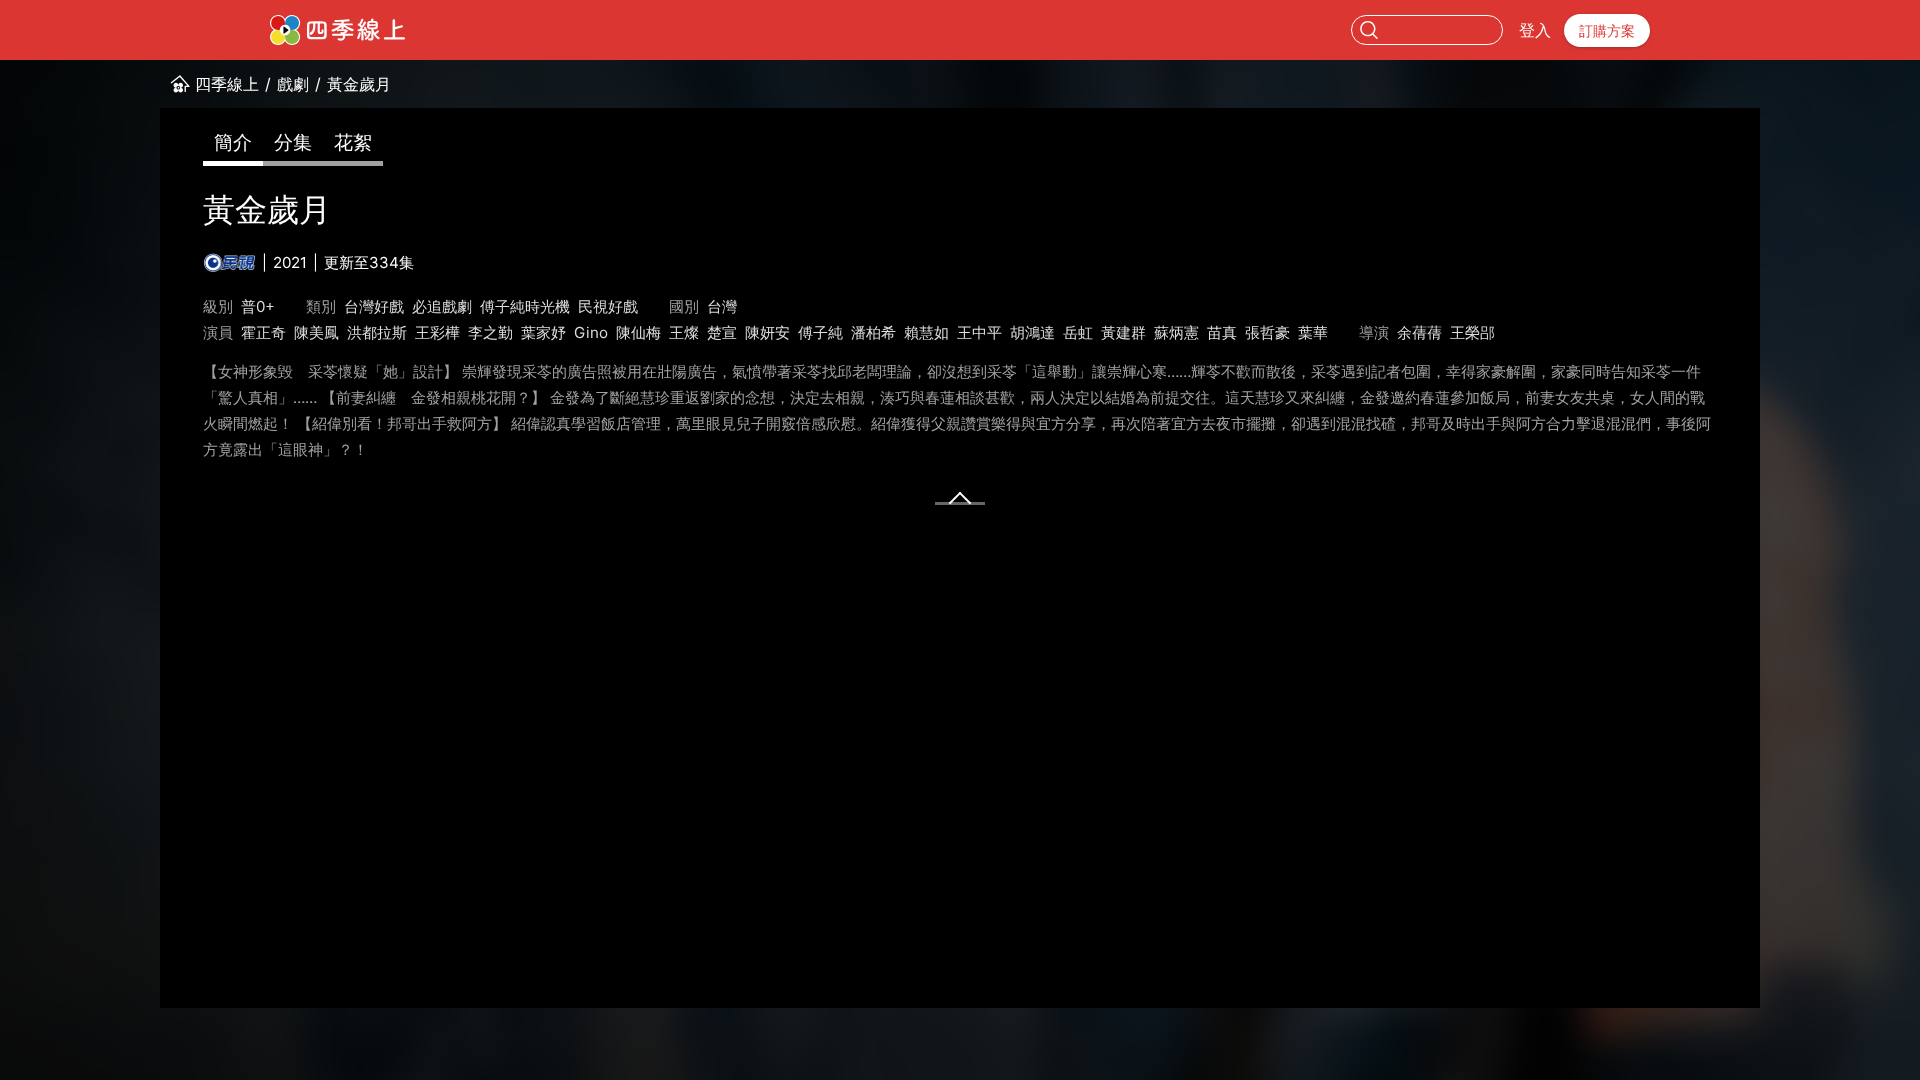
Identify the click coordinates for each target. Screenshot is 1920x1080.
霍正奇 (263, 332)
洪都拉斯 (377, 332)
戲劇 (293, 84)
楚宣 (722, 332)
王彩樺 (437, 332)
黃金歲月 (359, 84)
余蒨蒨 (1419, 332)
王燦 (684, 332)
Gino (591, 332)
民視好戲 (608, 306)
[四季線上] (337, 30)
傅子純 (820, 332)
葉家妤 (543, 332)
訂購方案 (1607, 30)
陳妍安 (767, 332)
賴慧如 (926, 332)
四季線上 (227, 84)
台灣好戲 (374, 306)
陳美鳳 (316, 332)
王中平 (979, 332)
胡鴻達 (1032, 332)
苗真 (1222, 332)
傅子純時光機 (525, 306)
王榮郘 (1472, 332)
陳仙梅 (638, 332)
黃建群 (1123, 332)
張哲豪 (1267, 332)
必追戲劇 (442, 306)
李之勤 (490, 332)
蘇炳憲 (1176, 332)
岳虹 (1078, 332)
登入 (1535, 30)
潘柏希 (873, 332)
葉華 (1313, 332)
